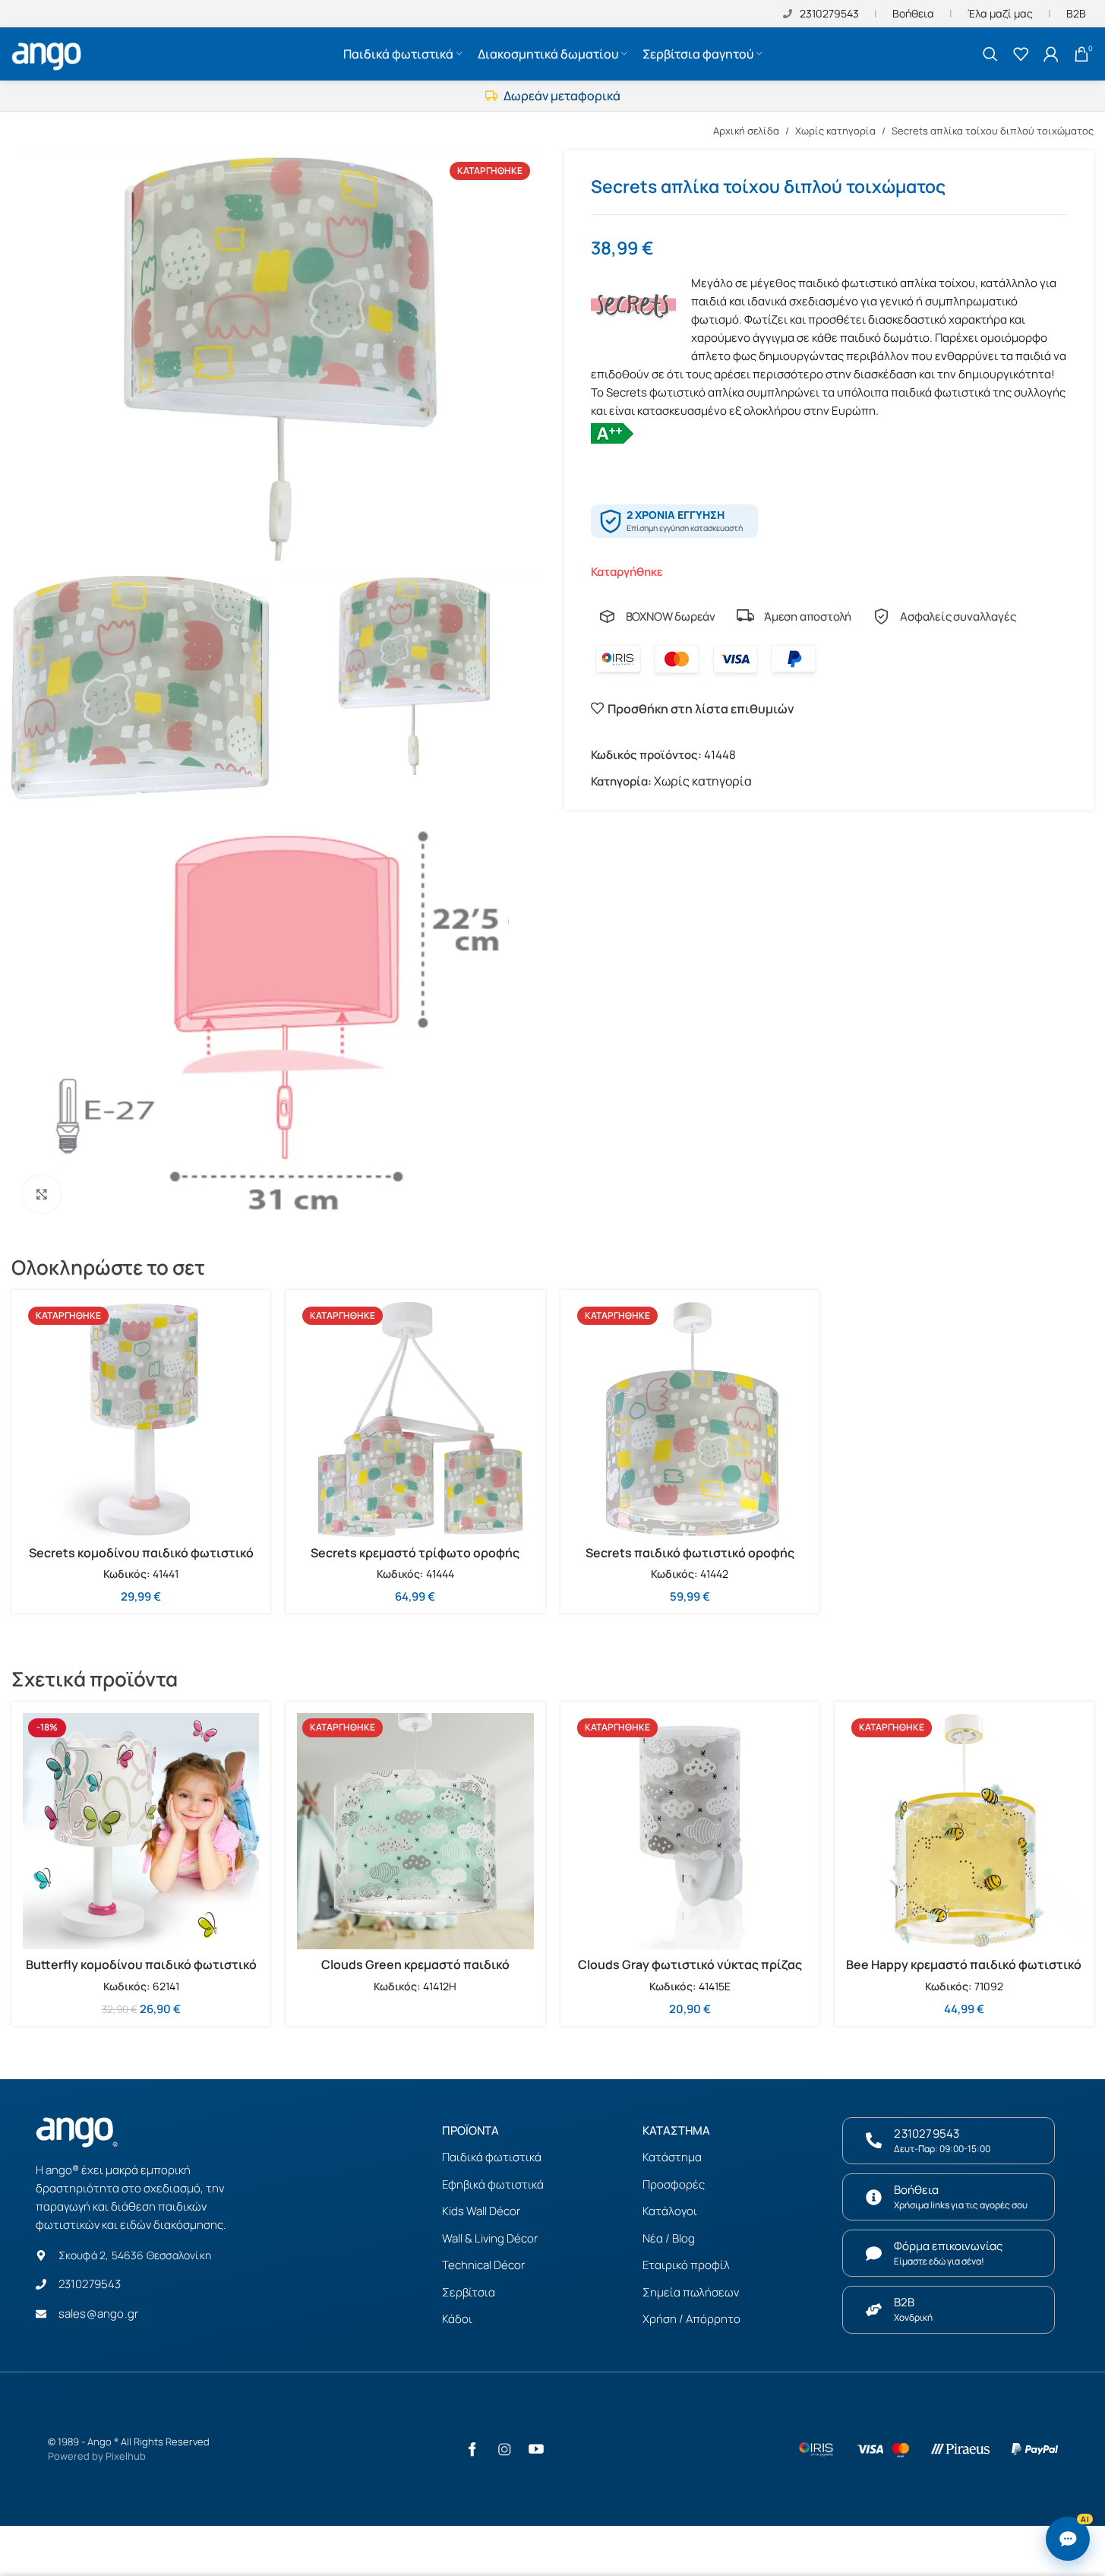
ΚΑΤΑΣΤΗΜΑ (676, 2130)
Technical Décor (483, 2265)
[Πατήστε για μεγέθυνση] (42, 1194)
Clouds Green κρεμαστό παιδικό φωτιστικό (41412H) (415, 1973)
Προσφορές (674, 2184)
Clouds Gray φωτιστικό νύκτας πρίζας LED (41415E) (690, 1973)
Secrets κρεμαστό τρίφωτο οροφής (415, 1553)
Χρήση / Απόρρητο (691, 2319)
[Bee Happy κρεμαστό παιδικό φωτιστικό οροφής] (964, 1831)
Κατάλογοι (670, 2211)
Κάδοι (457, 2319)
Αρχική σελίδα (746, 131)
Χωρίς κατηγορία (835, 131)
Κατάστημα (672, 2157)
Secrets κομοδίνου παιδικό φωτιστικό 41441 (141, 1561)
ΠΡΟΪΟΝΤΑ (470, 2130)
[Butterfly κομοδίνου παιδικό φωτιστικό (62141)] (141, 1831)
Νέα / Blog (669, 2238)
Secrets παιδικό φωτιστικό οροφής (690, 1553)
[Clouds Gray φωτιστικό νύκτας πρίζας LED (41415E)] (690, 1831)
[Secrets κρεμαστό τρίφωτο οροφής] (415, 1419)
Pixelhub (126, 2456)
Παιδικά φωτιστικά (492, 2157)
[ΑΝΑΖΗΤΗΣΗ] (990, 54)
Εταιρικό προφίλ (686, 2265)
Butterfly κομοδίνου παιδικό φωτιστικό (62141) (141, 1973)
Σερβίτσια (469, 2292)
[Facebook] (472, 2449)
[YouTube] (536, 2449)
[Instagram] (504, 2449)
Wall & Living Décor (490, 2238)
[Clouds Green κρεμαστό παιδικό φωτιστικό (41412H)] (415, 1831)
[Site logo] (49, 52)
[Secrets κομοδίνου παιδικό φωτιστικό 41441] (141, 1419)
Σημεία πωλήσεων (691, 2292)
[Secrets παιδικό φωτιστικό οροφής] (690, 1419)
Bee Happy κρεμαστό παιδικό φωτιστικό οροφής (964, 1973)
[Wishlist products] (1021, 54)
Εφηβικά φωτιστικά (493, 2184)
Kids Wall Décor (481, 2211)
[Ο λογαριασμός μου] (1051, 54)
